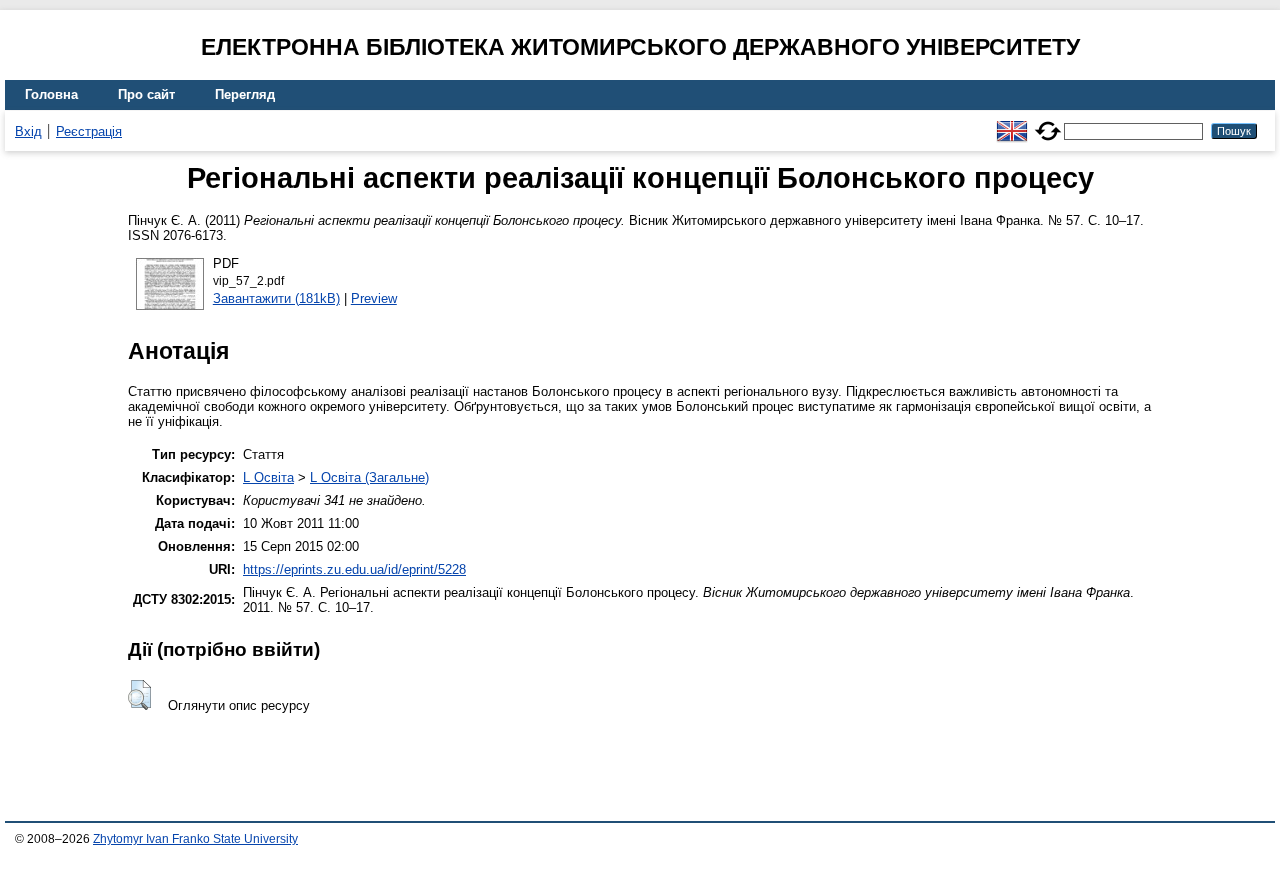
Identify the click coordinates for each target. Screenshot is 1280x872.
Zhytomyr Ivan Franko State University (195, 839)
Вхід (28, 131)
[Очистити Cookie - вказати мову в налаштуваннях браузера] (1048, 122)
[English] (1012, 122)
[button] (139, 695)
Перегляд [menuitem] (245, 94)
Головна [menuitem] (51, 94)
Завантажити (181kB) (276, 298)
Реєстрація (89, 131)
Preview (374, 298)
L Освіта (268, 477)
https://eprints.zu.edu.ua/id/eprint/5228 (354, 569)
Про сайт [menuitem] (146, 94)
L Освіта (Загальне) (369, 477)
